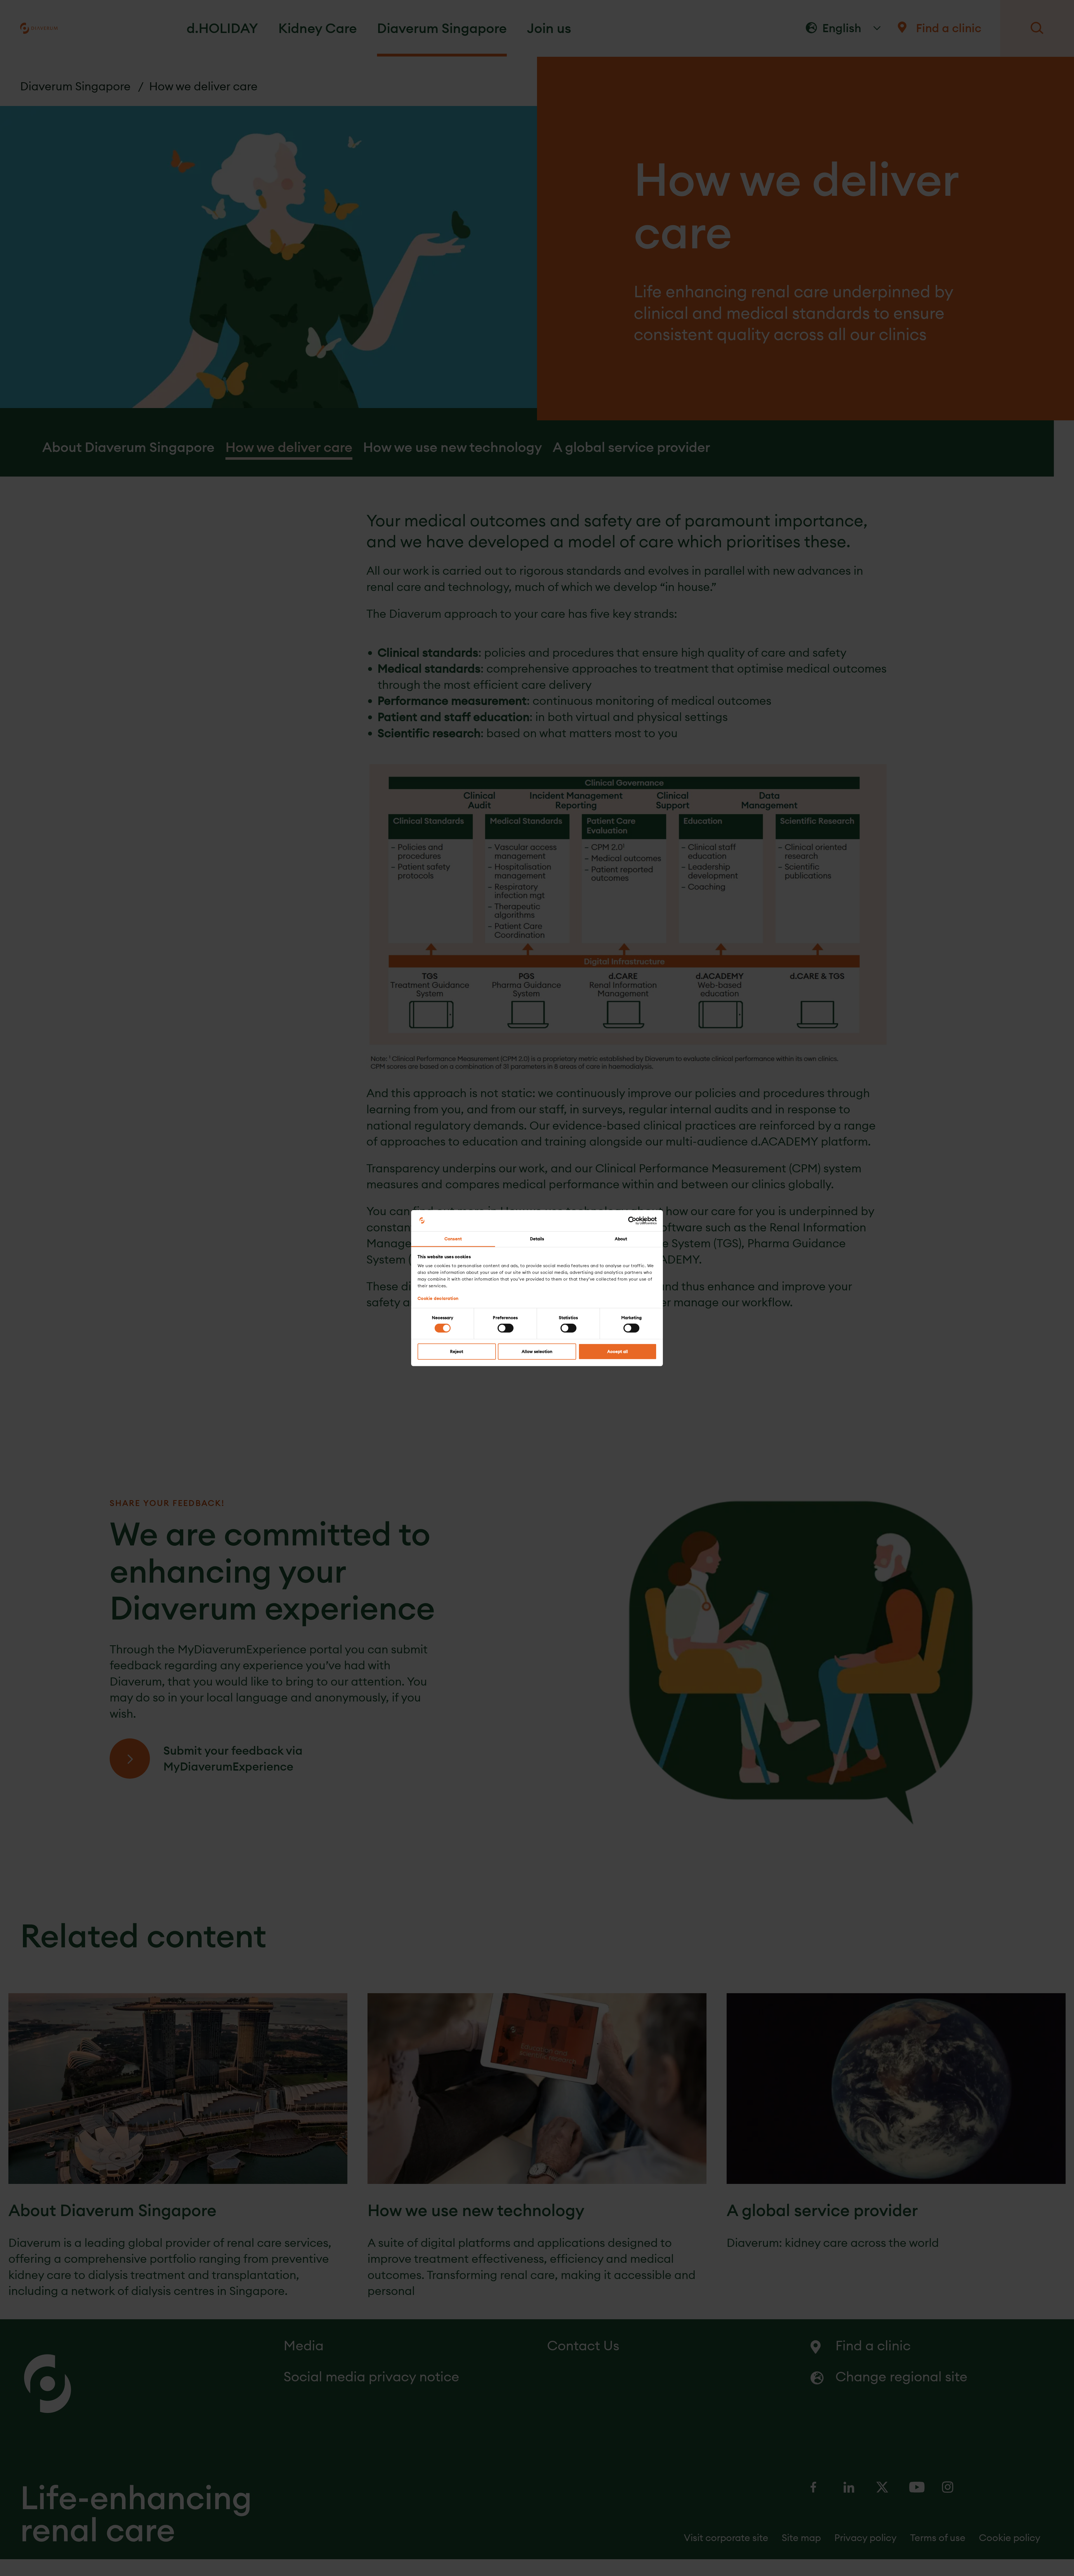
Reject (457, 1351)
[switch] (506, 1328)
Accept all (618, 1351)
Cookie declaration (438, 1298)
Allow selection (537, 1351)
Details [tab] (537, 1239)
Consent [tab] (453, 1239)
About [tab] (621, 1239)
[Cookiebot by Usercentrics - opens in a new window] (632, 1221)
